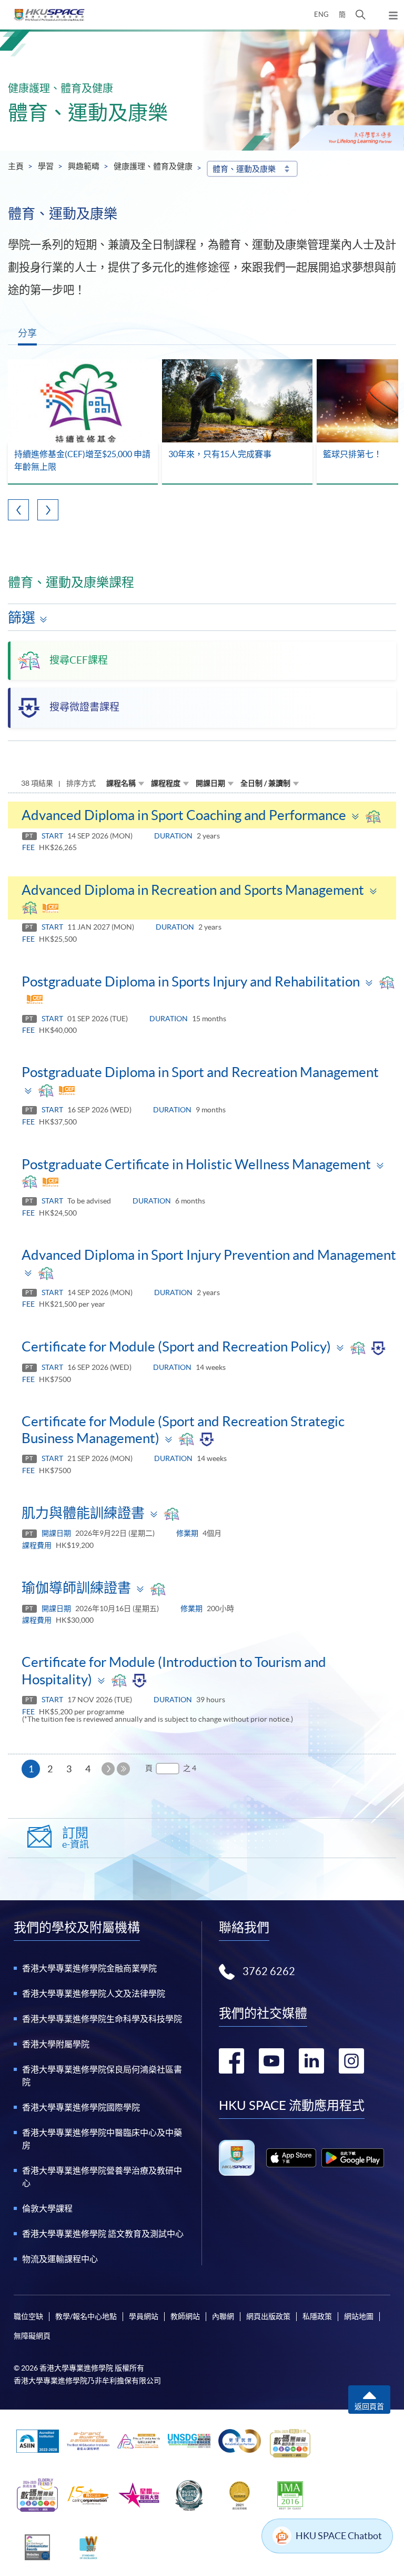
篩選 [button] (22, 618)
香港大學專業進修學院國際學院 (81, 2107)
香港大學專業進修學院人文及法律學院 (94, 1993)
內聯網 (223, 2316)
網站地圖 (359, 2316)
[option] (83, 422)
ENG (321, 14)
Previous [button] (18, 510)
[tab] (202, 815)
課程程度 (166, 783)
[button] (361, 15)
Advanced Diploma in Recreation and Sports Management (193, 890)
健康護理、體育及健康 (153, 166)
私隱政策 (317, 2316)
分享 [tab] (27, 333)
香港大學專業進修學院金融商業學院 (89, 1968)
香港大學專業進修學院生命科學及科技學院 (102, 2019)
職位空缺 (28, 2316)
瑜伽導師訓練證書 (76, 1588)
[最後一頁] (123, 1769)
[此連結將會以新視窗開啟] (291, 2158)
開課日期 (210, 783)
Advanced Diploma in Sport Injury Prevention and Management (209, 1255)
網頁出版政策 (268, 2316)
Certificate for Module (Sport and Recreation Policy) (176, 1346)
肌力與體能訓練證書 (83, 1513)
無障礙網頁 (32, 2336)
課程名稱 (121, 783)
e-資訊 (75, 1838)
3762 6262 (269, 1971)
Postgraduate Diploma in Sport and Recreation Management (200, 1072)
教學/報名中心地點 (86, 2316)
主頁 (16, 166)
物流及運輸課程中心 (60, 2259)
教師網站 (185, 2316)
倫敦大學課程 (47, 2208)
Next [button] (48, 510)
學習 (46, 166)
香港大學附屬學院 (56, 2044)
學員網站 (144, 2316)
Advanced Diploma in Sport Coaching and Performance (184, 815)
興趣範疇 (84, 166)
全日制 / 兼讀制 (265, 783)
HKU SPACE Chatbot (339, 2536)
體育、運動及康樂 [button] (244, 169)
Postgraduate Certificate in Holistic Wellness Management (196, 1164)
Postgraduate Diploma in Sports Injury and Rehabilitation (191, 981)
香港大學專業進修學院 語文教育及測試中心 (103, 2234)
